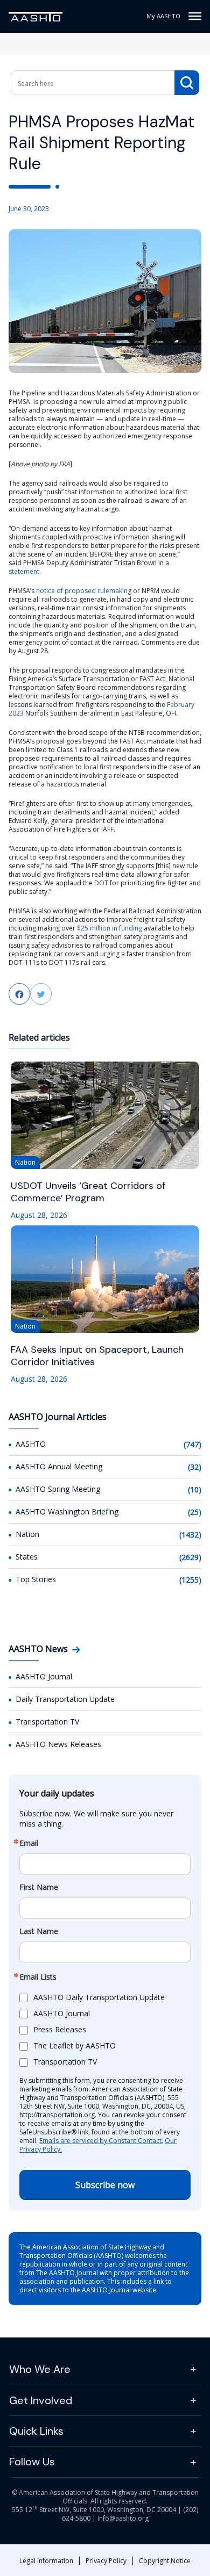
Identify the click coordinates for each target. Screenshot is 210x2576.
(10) (195, 1489)
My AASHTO (163, 16)
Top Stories (36, 1579)
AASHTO (31, 1444)
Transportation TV (47, 1722)
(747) (192, 1444)
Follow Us (32, 2462)
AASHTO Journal (44, 1676)
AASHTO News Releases (58, 1744)
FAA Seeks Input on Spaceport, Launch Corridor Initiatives (97, 1356)
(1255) (190, 1580)
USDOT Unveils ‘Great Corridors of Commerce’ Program (88, 1192)
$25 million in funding (110, 928)
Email (29, 1843)
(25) (195, 1512)
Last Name (39, 1931)
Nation (27, 1534)
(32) (195, 1467)
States (27, 1557)
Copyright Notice (165, 2561)
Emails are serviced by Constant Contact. (101, 2141)
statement (24, 571)
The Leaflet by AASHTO (75, 2045)
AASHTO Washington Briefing (67, 1511)
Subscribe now (105, 2185)
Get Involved (41, 2400)
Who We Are (40, 2369)
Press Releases (60, 2029)
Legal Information (46, 2561)
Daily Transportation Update (65, 1699)
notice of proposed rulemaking (84, 591)
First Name (39, 1887)
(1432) (190, 1535)
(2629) (190, 1557)
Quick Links (36, 2431)
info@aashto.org (123, 2518)
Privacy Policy (106, 2561)
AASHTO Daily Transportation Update (99, 1997)
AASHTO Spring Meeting (58, 1489)
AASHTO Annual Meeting (59, 1466)
